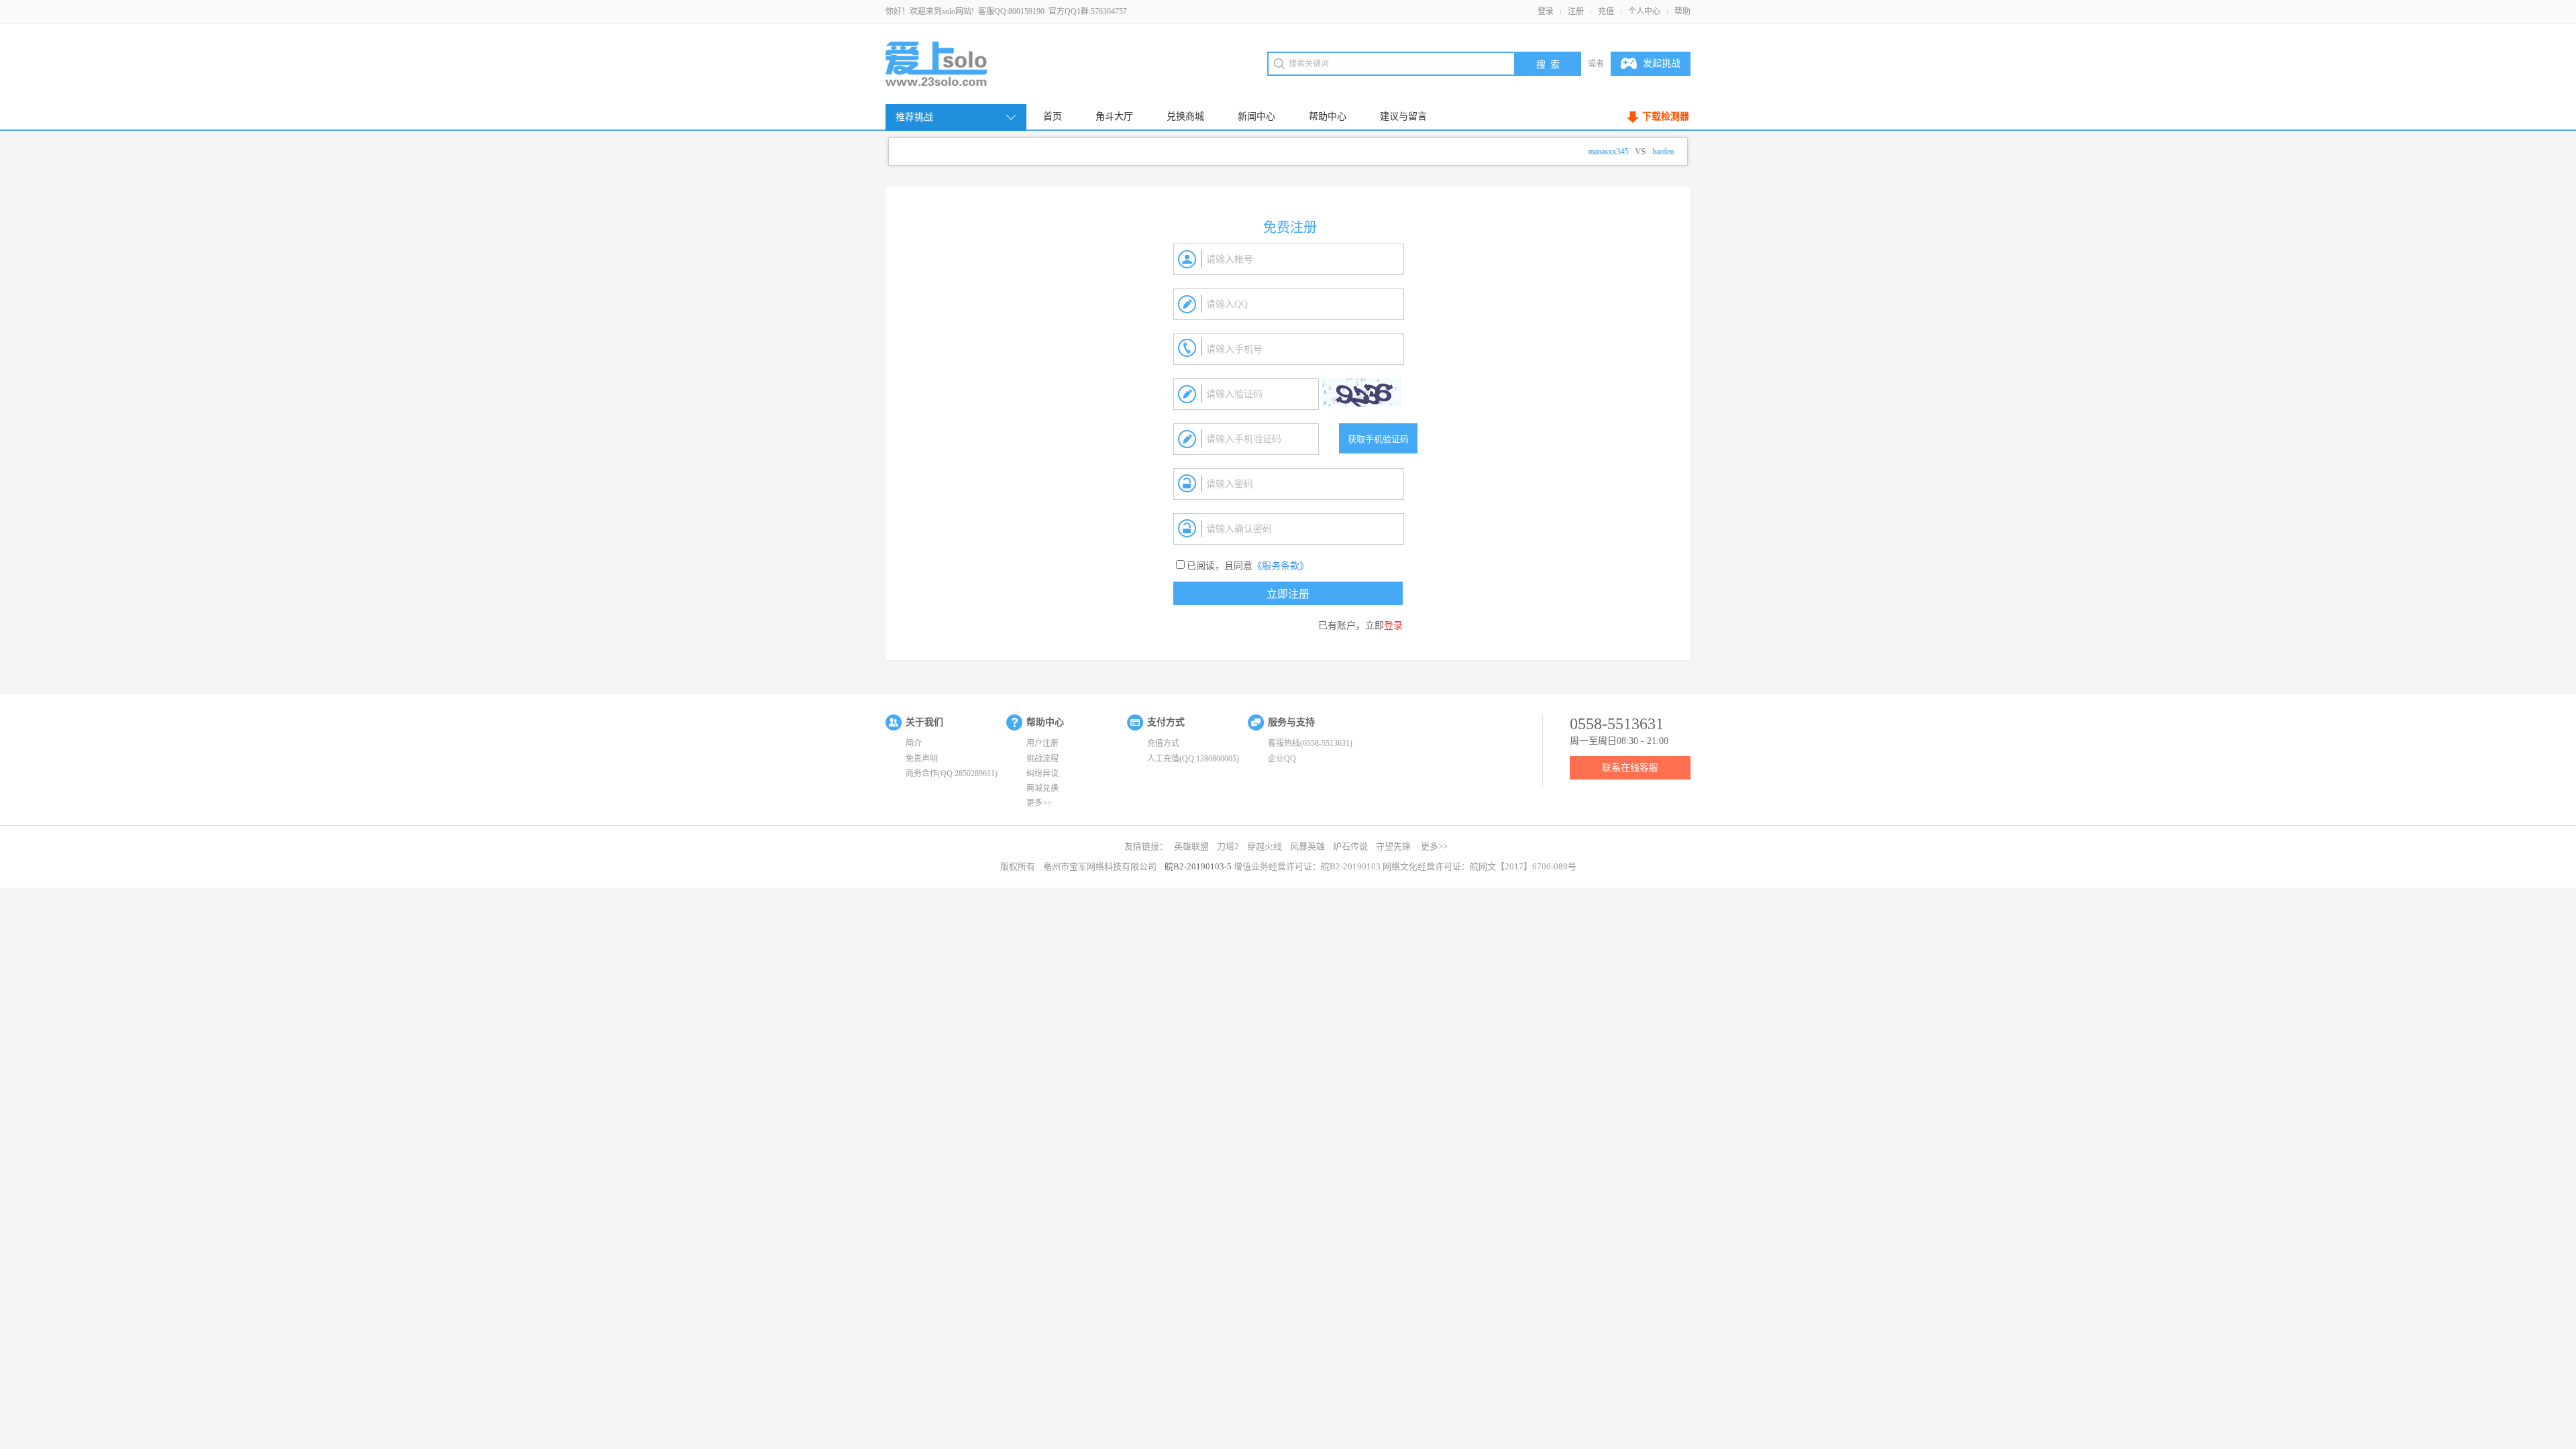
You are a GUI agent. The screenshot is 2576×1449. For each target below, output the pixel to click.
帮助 (1682, 11)
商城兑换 (1042, 788)
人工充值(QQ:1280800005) (1193, 759)
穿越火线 (1265, 846)
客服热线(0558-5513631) (1310, 743)
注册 (1576, 11)
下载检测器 (1666, 116)
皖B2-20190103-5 (1198, 866)
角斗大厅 (1114, 116)
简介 (914, 743)
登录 (1546, 11)
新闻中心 (1256, 116)
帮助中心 (1328, 116)
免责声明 (922, 759)
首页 (1053, 116)
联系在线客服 (1630, 768)
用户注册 (1042, 743)
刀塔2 (1228, 846)
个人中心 (1644, 11)
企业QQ (1282, 759)
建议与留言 (1403, 116)
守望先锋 (1393, 846)
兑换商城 (1185, 116)
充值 (1606, 11)
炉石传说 (1350, 846)
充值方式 (1163, 743)
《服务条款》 (1281, 566)
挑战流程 (1042, 759)
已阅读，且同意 (1248, 566)
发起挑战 (1662, 63)
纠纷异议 (1042, 773)
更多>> (1039, 803)
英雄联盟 (1191, 846)
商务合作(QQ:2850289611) (952, 773)
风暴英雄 (1307, 846)
